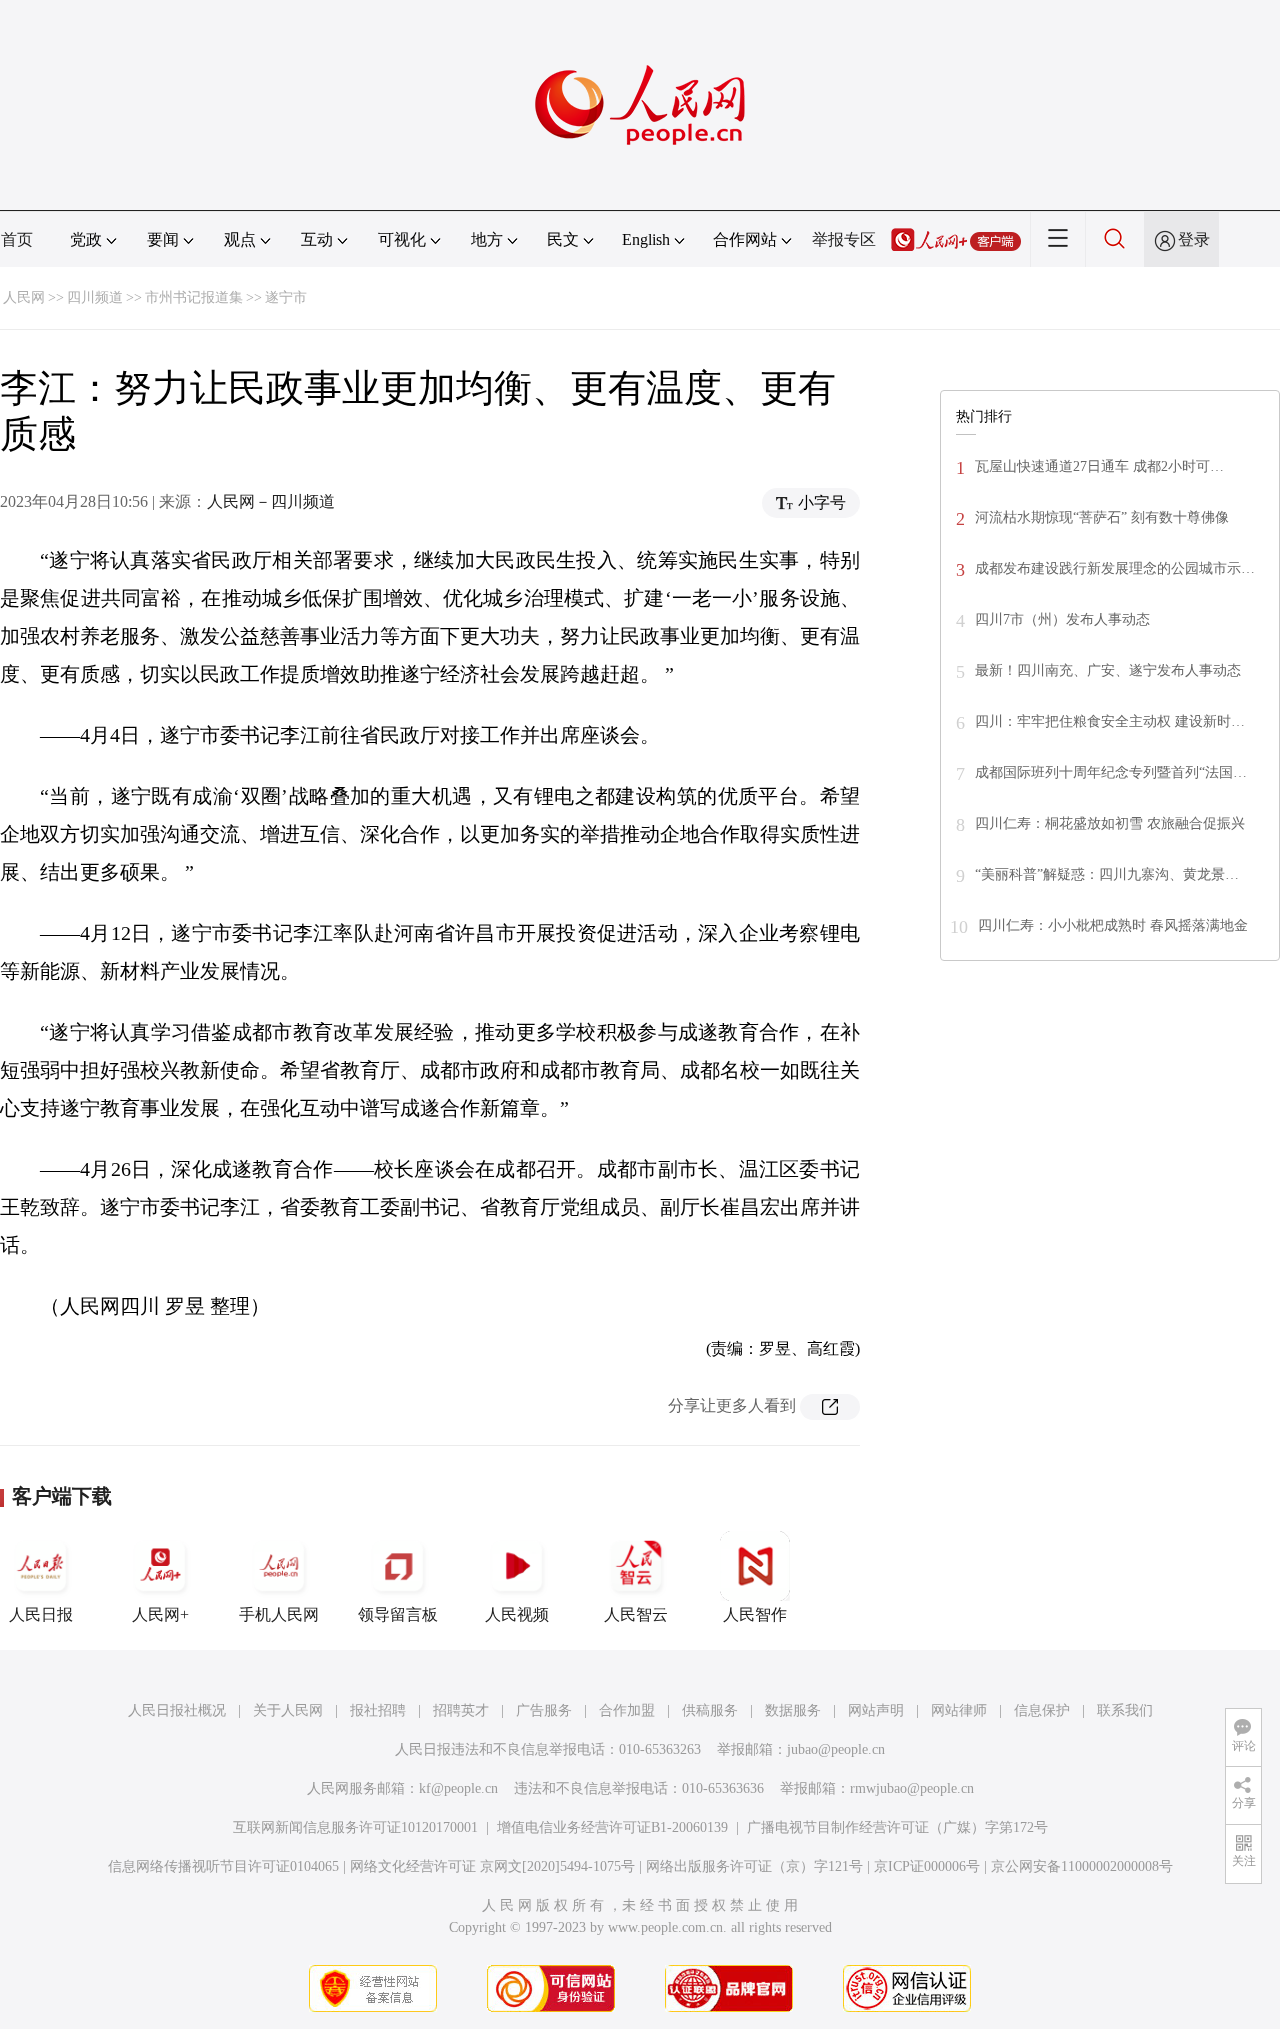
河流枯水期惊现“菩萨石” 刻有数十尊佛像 (1102, 517)
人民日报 (41, 1614)
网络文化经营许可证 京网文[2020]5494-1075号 (492, 1866)
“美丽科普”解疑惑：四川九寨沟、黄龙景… (1107, 874)
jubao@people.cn (836, 1749)
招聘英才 (461, 1710)
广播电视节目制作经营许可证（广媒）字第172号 (897, 1827)
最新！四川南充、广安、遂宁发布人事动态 (1108, 670)
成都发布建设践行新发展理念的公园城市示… (1115, 568)
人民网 (24, 297)
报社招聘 (378, 1710)
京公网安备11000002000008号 (1082, 1866)
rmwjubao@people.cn (912, 1788)
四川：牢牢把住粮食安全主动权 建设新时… (1110, 721)
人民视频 (517, 1614)
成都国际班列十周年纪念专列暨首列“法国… (1111, 772)
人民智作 (755, 1614)
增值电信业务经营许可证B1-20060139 (612, 1827)
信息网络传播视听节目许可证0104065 (223, 1866)
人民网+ (160, 1614)
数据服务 (793, 1710)
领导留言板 (398, 1614)
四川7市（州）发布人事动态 (1062, 619)
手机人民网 (279, 1614)
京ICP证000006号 (927, 1866)
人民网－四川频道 (271, 501)
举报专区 (844, 239)
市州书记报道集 (194, 297)
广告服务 (544, 1710)
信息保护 (1042, 1710)
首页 (17, 239)
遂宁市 (286, 297)
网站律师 (959, 1710)
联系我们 (1125, 1710)
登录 (1194, 239)
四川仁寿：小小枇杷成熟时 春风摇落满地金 (1113, 925)
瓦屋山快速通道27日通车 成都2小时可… (1099, 466)
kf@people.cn (458, 1788)
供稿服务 (710, 1710)
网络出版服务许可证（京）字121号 (754, 1866)
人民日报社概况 (177, 1710)
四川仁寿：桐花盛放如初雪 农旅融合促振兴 (1110, 823)
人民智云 (636, 1614)
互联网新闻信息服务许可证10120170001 (355, 1827)
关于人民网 (288, 1710)
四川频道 (95, 297)
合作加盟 (627, 1710)
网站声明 (876, 1710)
